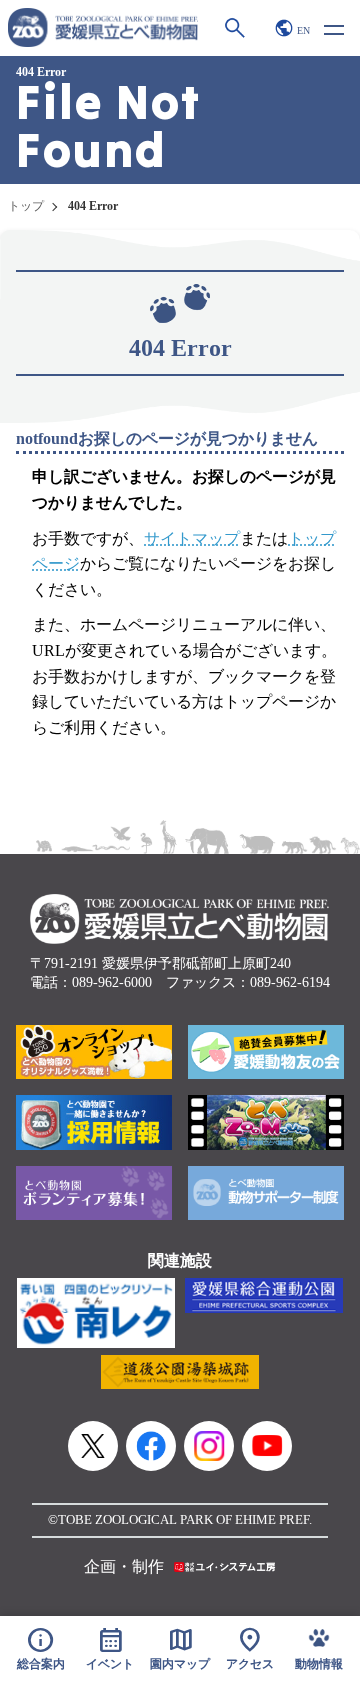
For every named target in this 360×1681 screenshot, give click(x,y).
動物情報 (319, 1664)
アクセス (250, 1648)
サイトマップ (192, 538)
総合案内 (41, 1648)
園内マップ (180, 1648)
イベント (110, 1648)
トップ (26, 206)
